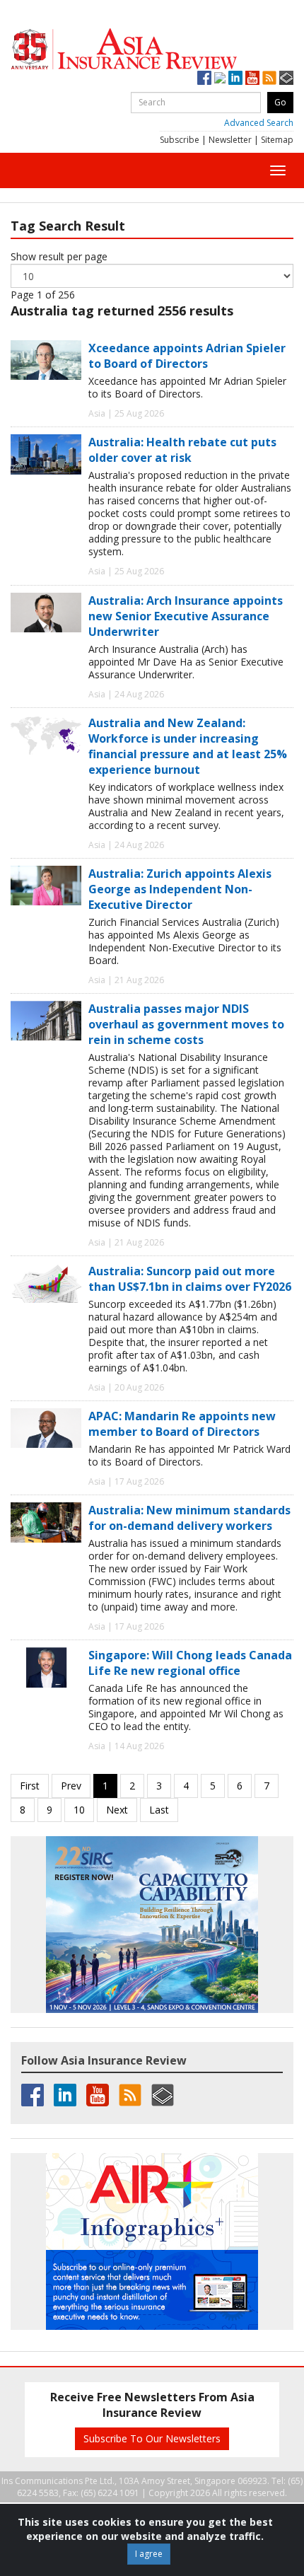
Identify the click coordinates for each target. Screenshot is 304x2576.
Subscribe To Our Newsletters (152, 2438)
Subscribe (180, 140)
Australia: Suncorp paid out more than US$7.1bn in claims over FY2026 (190, 1279)
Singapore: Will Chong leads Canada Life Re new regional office (190, 1663)
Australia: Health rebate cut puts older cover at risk (182, 450)
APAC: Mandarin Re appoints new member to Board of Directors (182, 1424)
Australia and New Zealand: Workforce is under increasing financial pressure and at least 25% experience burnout (188, 746)
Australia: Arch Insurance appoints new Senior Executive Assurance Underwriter (186, 616)
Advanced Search (259, 123)
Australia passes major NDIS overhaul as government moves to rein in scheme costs (186, 1024)
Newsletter (230, 140)
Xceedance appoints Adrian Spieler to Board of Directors (187, 356)
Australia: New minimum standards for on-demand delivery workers (189, 1518)
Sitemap (277, 140)
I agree (149, 2554)
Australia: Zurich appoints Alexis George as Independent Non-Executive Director (180, 889)
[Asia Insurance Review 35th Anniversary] (152, 49)
